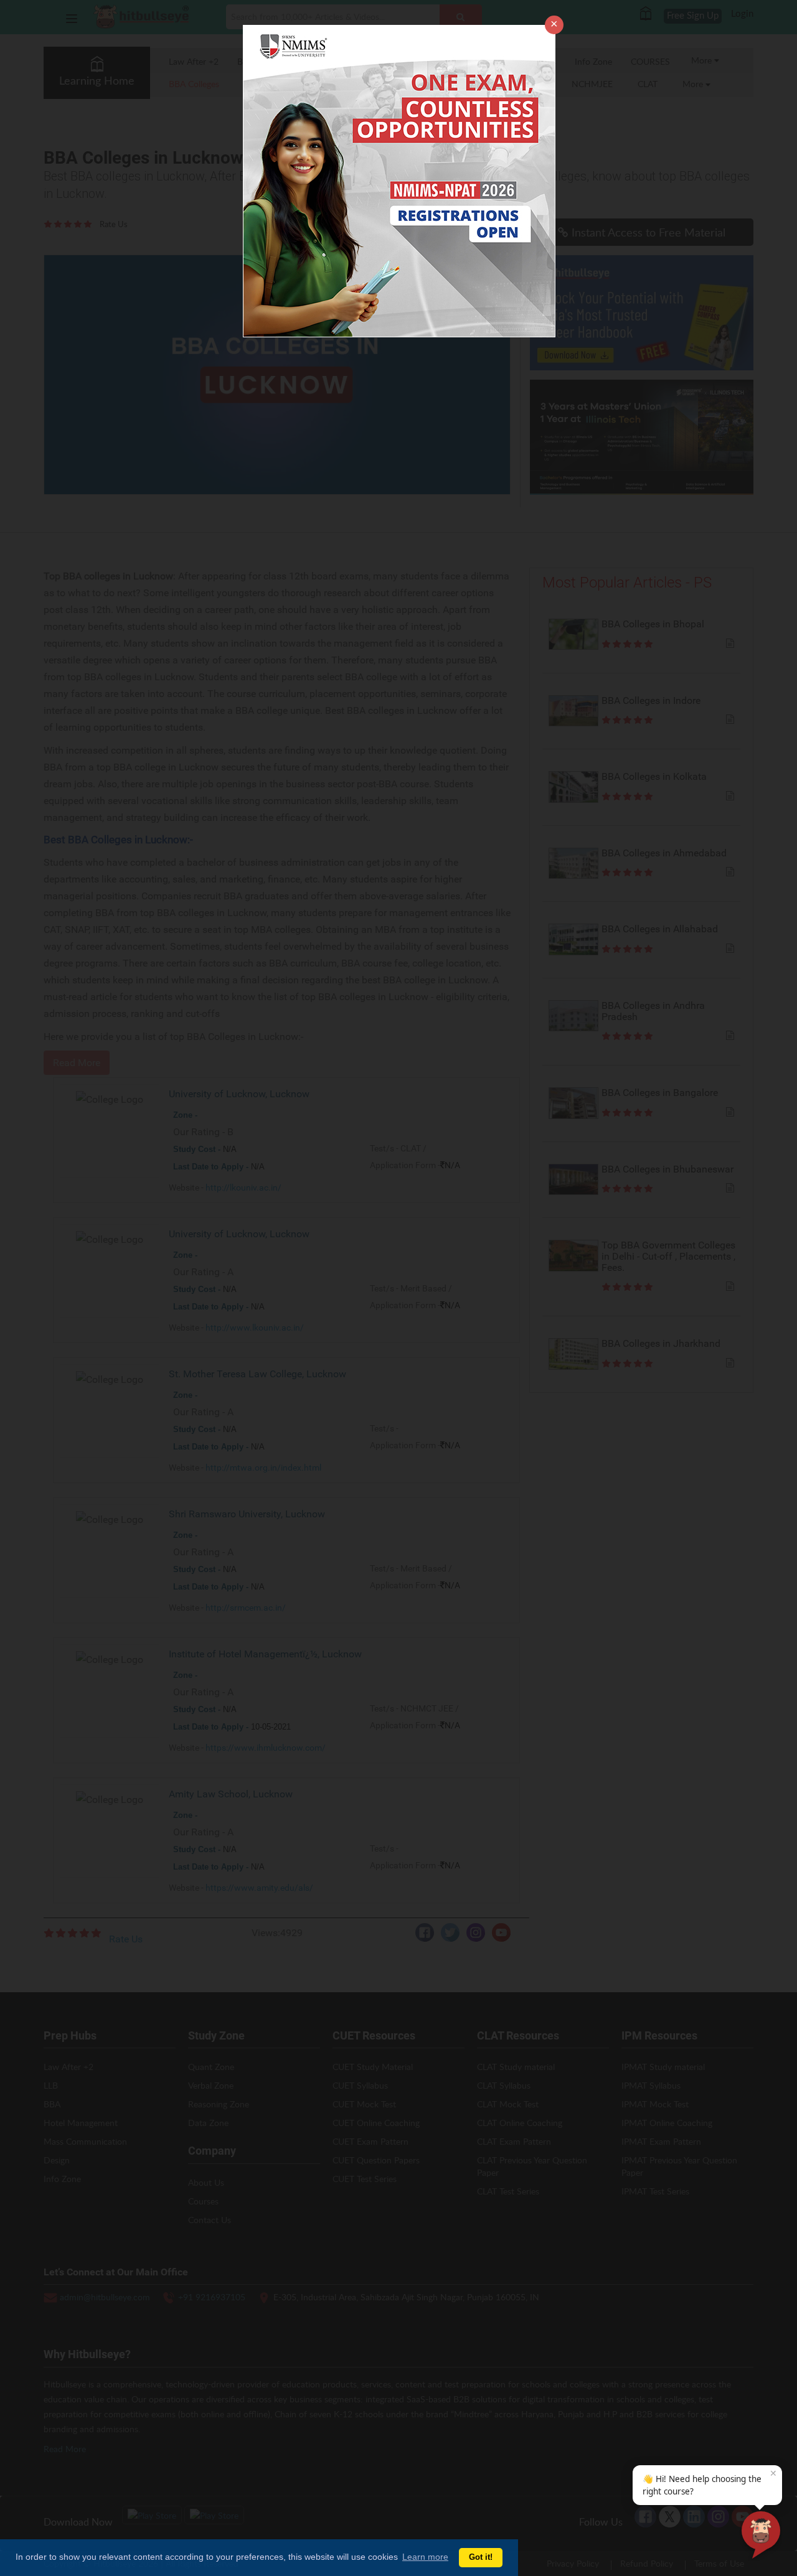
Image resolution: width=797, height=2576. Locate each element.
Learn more (425, 2557)
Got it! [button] (481, 2557)
